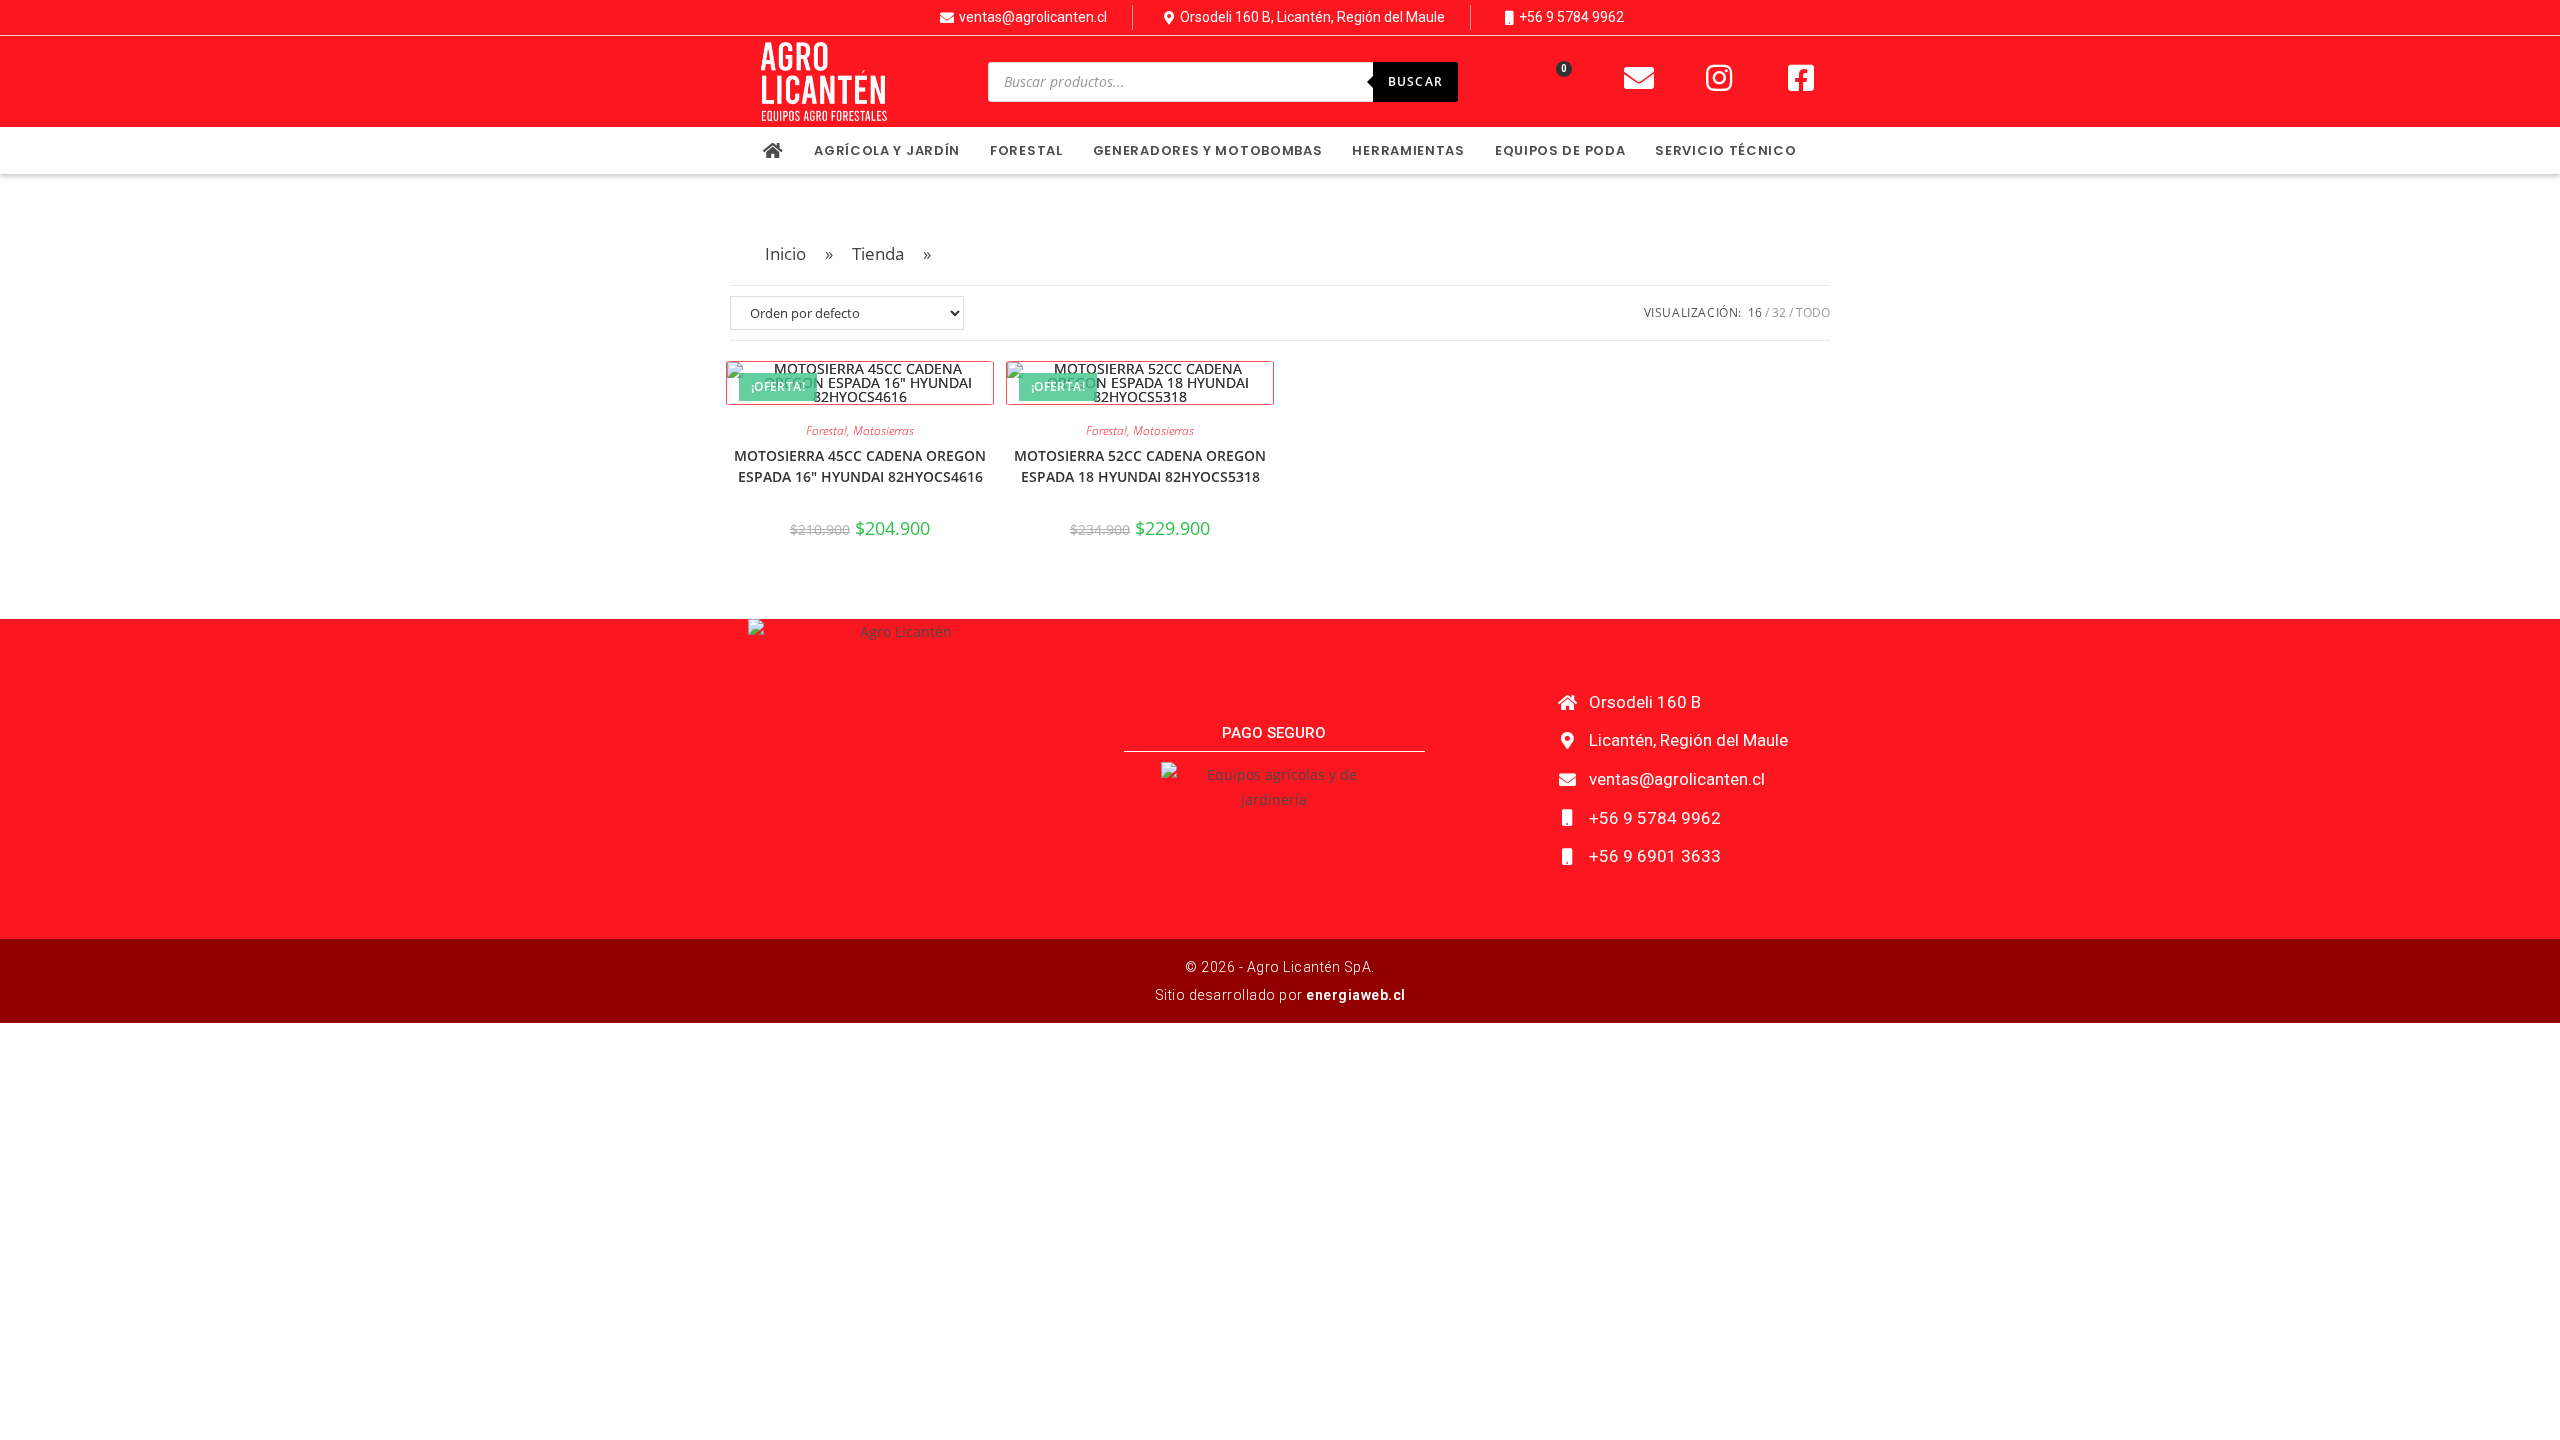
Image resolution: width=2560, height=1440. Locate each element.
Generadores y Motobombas (1208, 150)
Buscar (1415, 81)
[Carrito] (1553, 82)
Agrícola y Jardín (887, 150)
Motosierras (883, 430)
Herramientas (1408, 150)
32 (1779, 312)
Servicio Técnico (1725, 150)
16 (1755, 312)
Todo (1813, 312)
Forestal (1026, 150)
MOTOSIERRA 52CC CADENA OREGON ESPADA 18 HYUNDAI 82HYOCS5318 (1140, 466)
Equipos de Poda (1560, 150)
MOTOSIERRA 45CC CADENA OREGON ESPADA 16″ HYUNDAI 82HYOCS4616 (860, 466)
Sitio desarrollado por (1280, 995)
